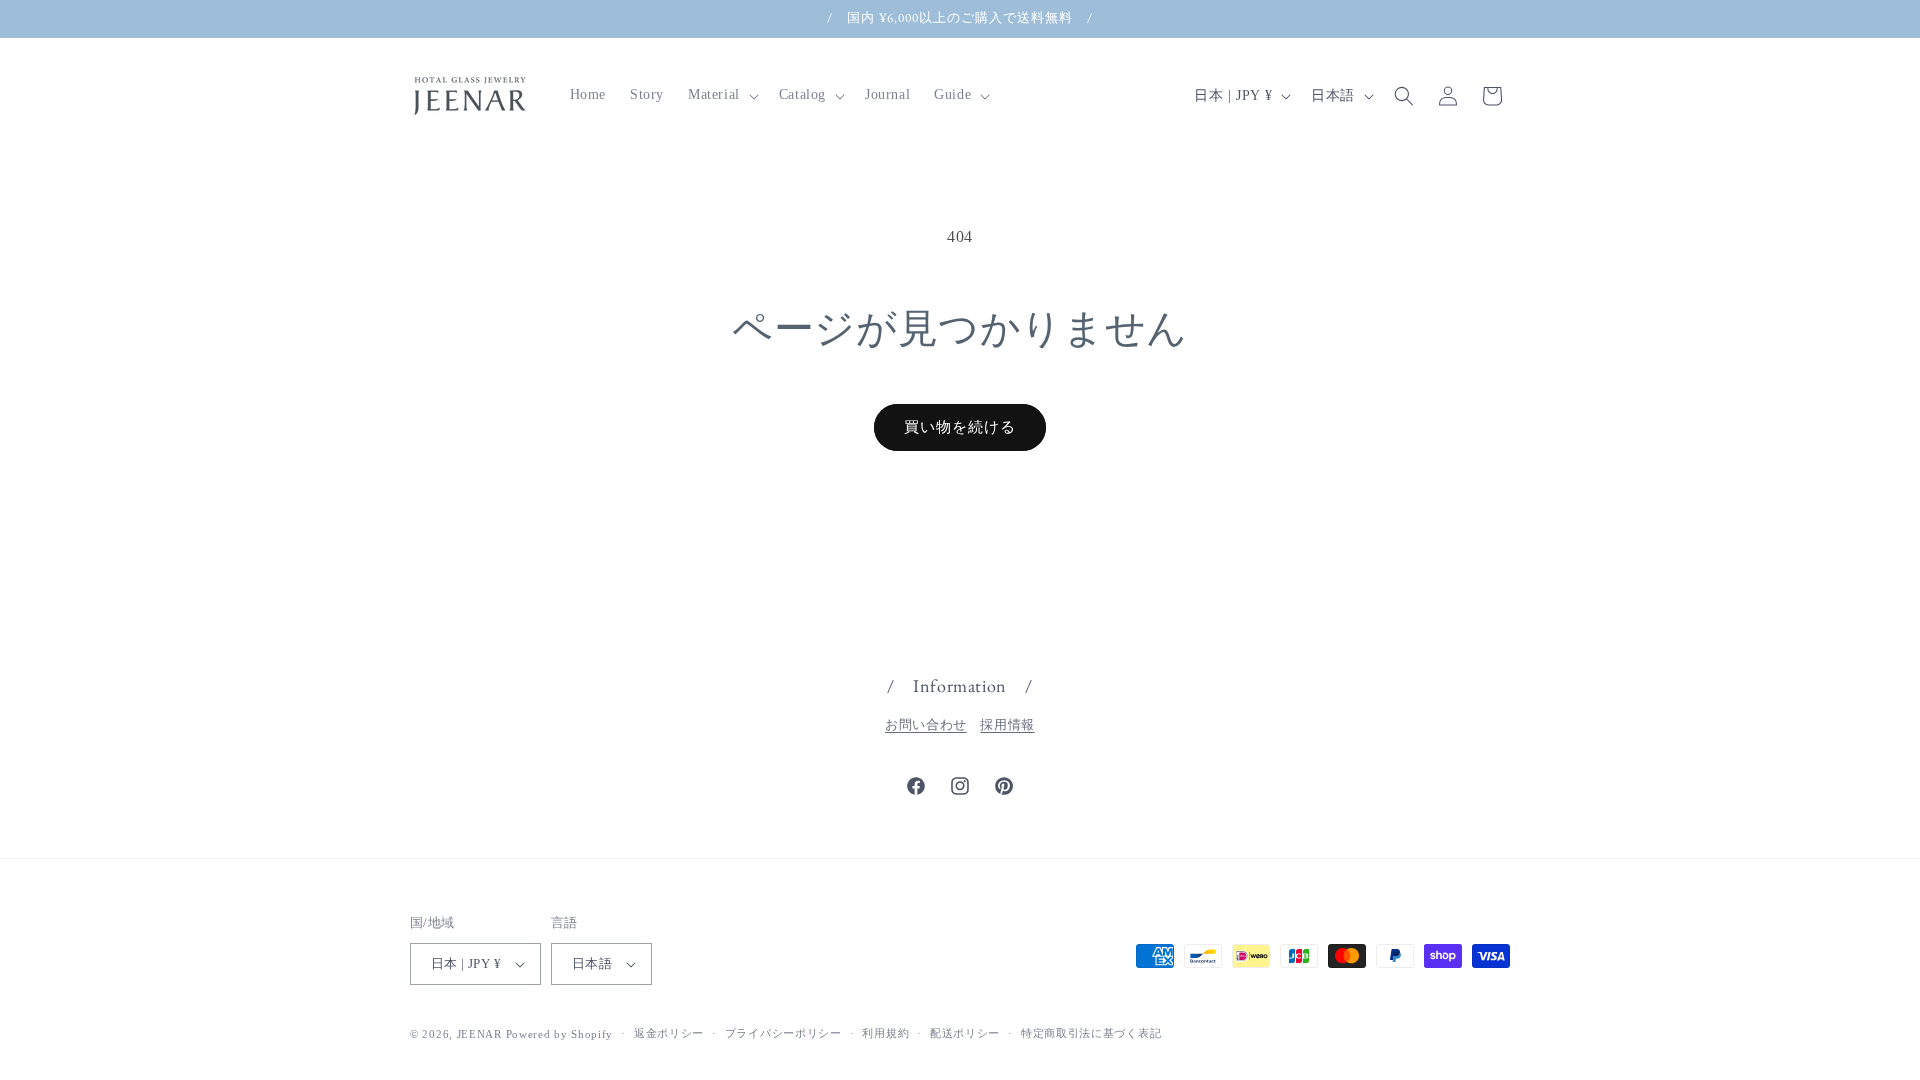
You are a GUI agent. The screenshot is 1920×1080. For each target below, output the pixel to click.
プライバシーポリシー (783, 1033)
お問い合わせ (926, 724)
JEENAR (479, 1034)
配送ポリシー (965, 1033)
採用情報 (1007, 724)
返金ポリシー (669, 1033)
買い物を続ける (960, 427)
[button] (721, 95)
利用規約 (885, 1033)
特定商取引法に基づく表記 (1091, 1033)
